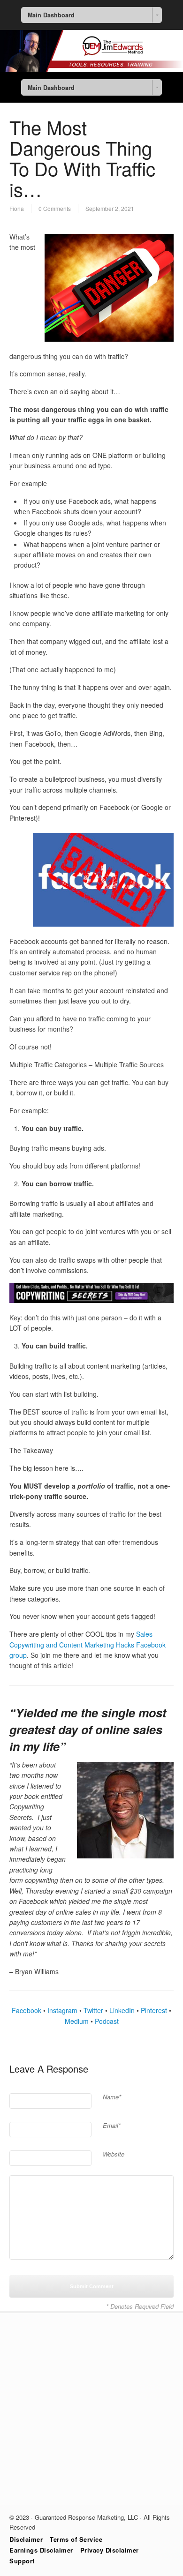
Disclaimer (26, 2539)
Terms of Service (76, 2539)
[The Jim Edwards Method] (91, 69)
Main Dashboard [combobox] (51, 15)
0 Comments (55, 208)
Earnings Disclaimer (41, 2550)
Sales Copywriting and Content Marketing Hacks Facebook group (88, 1644)
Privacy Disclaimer (110, 2550)
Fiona (17, 208)
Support (22, 2561)
